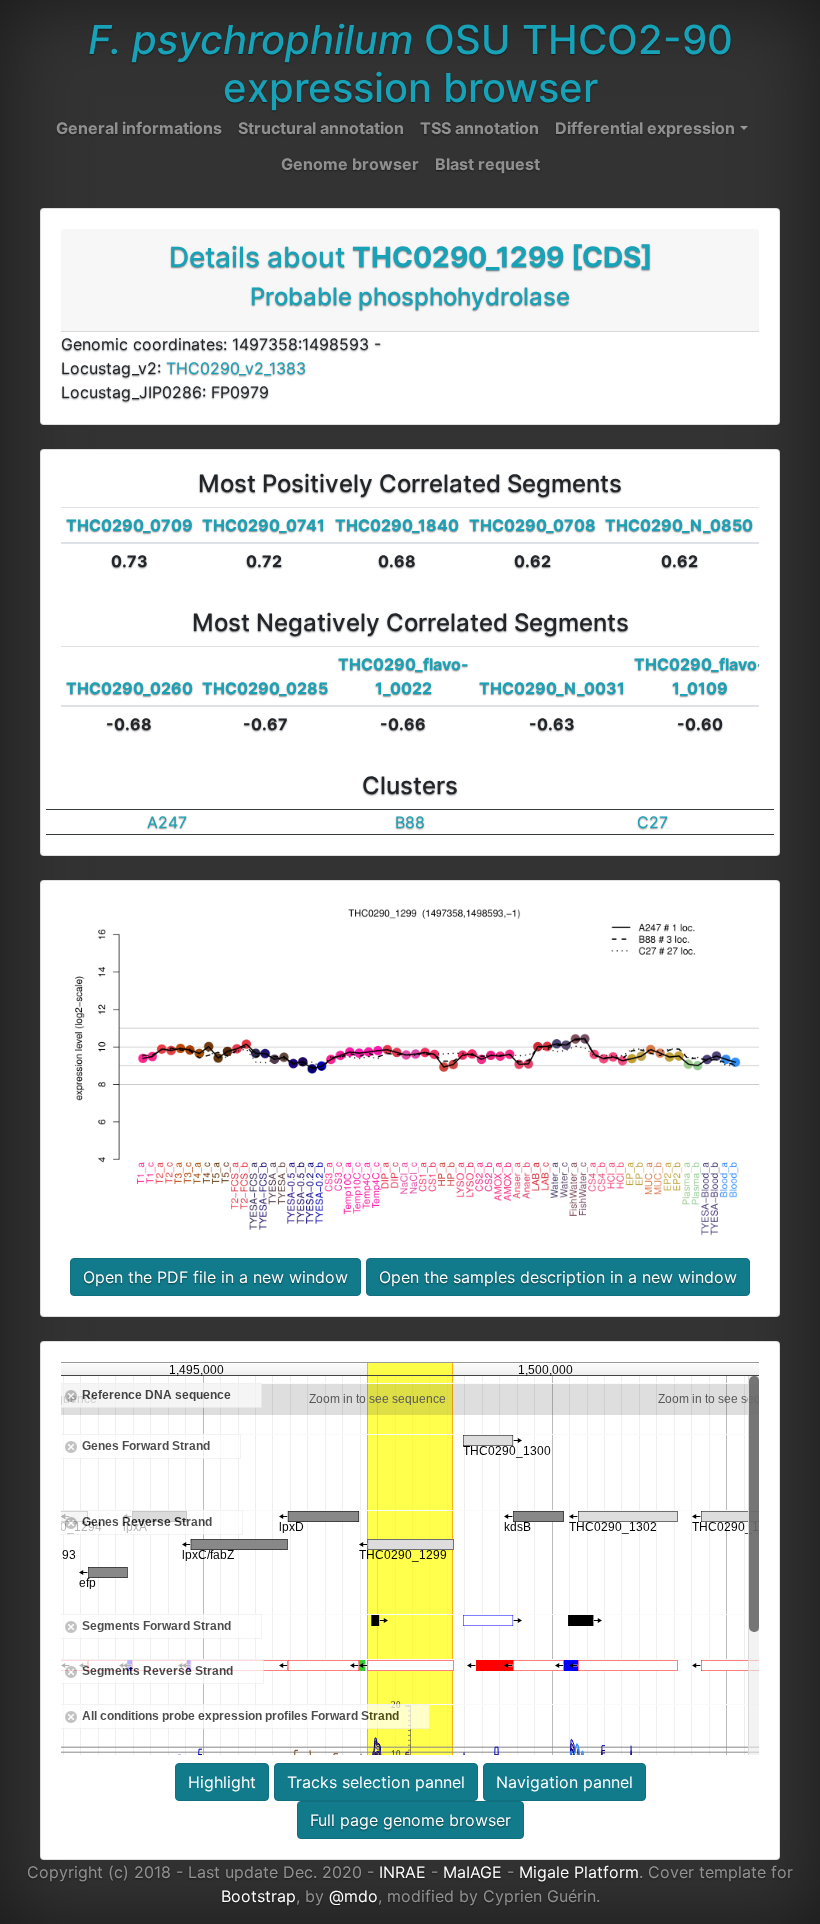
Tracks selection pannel (376, 1782)
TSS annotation (479, 128)
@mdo (353, 1896)
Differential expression (645, 128)
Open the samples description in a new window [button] (558, 1277)
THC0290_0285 (265, 688)
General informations (139, 128)
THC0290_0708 (532, 525)
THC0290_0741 (263, 525)
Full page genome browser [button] (410, 1820)
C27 (652, 822)
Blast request (487, 164)
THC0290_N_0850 (679, 525)
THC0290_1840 (397, 525)
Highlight (222, 1782)
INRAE (402, 1872)
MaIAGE (472, 1872)
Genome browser (350, 164)
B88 (410, 822)
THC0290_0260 (129, 688)
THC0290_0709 (129, 525)
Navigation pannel (564, 1782)
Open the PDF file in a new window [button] (215, 1277)
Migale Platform (579, 1872)
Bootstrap (258, 1896)
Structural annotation (321, 128)
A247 (167, 822)
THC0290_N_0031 (552, 688)
